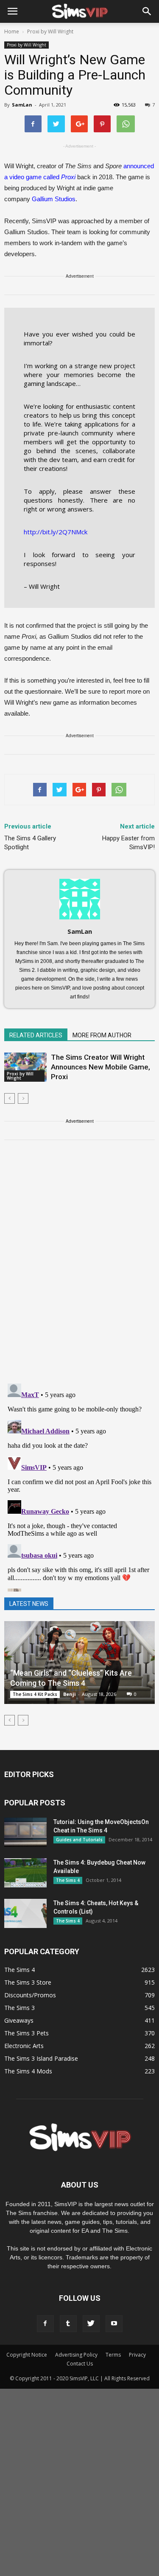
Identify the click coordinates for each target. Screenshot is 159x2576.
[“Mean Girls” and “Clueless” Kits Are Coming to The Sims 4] (79, 1663)
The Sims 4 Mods (28, 2071)
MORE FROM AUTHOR (102, 1035)
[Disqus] (79, 1267)
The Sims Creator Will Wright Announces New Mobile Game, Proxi (100, 1067)
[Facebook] (45, 2324)
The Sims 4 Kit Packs (35, 1694)
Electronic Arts (24, 2046)
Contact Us (80, 2364)
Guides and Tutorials (79, 1840)
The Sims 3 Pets (26, 2033)
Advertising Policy (76, 2355)
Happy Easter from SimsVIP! (128, 843)
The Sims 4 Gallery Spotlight (30, 843)
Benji (70, 1694)
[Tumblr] (68, 2324)
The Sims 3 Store (28, 1982)
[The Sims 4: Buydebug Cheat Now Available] (25, 1873)
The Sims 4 (68, 1880)
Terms (113, 2355)
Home (12, 31)
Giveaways (19, 2020)
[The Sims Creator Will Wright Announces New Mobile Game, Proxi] (25, 1067)
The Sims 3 (20, 2008)
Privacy (137, 2355)
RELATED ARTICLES (36, 1035)
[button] (147, 11)
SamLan (22, 105)
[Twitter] (91, 2324)
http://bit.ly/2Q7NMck (56, 532)
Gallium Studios (54, 199)
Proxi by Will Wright (26, 45)
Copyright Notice (27, 2355)
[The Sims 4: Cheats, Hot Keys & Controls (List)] (25, 1913)
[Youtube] (114, 2324)
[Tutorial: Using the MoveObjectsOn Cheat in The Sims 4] (25, 1832)
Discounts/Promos (30, 1995)
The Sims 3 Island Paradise (41, 2058)
